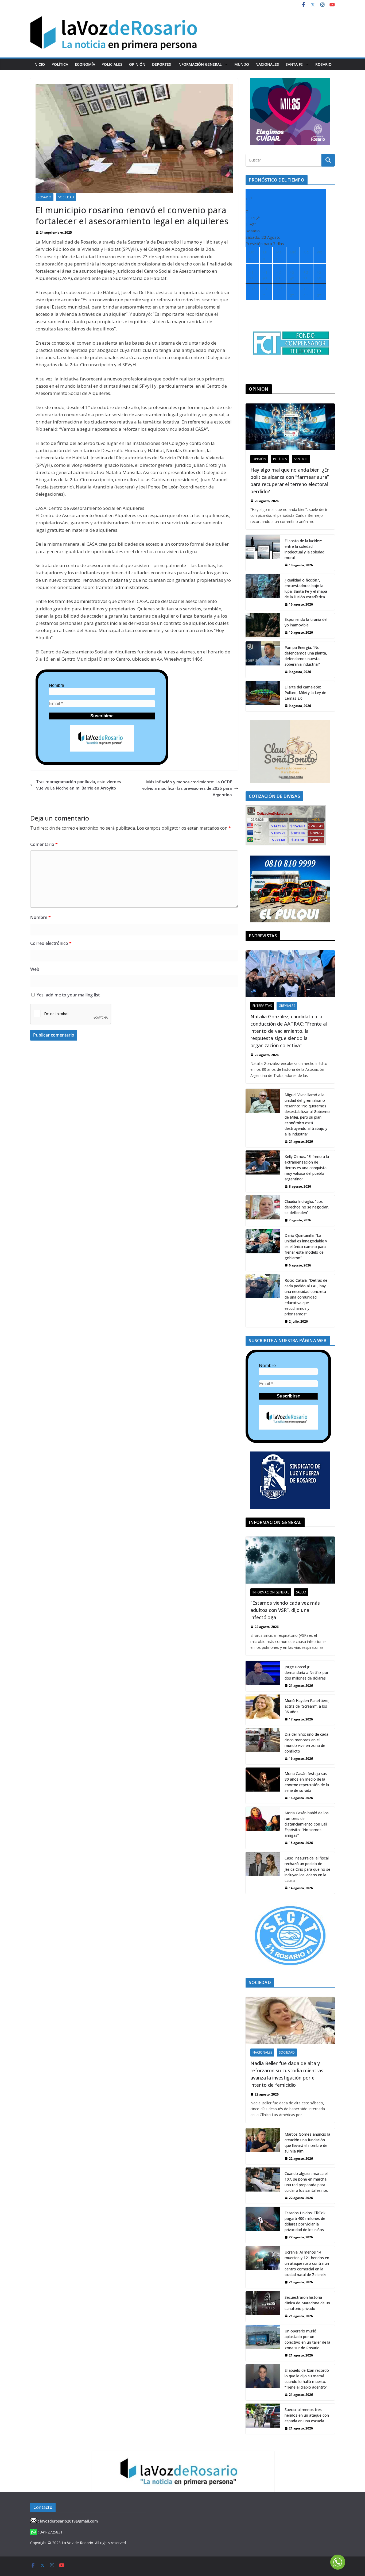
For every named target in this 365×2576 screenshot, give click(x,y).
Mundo (242, 64)
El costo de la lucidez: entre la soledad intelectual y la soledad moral (304, 549)
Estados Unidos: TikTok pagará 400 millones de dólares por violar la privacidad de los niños (305, 2221)
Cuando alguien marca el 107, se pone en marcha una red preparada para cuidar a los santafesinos (306, 2182)
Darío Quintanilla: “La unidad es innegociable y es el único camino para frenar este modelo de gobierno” (306, 1247)
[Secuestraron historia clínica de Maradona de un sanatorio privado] (263, 2307)
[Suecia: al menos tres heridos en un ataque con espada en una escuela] (263, 2419)
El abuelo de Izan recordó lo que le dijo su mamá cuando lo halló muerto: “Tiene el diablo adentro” (307, 2379)
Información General (200, 64)
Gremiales (287, 1006)
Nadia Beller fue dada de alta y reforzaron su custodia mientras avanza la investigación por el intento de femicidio (287, 2074)
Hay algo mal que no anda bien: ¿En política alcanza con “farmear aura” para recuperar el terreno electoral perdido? (290, 481)
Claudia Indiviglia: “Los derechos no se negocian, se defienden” (307, 1207)
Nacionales (267, 64)
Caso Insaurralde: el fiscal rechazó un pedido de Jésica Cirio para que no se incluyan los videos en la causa (307, 1869)
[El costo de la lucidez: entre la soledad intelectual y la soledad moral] (263, 553)
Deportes (162, 64)
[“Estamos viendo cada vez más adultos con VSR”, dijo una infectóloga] (290, 1560)
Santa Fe (294, 64)
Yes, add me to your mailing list (68, 995)
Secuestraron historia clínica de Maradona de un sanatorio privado (307, 2303)
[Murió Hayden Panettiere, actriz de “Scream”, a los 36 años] (263, 1710)
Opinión (137, 64)
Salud (301, 1592)
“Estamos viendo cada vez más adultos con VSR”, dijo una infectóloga (285, 1610)
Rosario (323, 64)
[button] (225, 64)
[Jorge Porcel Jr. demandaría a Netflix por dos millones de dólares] (263, 1676)
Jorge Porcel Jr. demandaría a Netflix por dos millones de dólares (306, 1672)
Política (60, 64)
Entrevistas (262, 1006)
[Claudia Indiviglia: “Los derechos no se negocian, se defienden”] (263, 1211)
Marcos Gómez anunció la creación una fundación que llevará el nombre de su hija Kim (307, 2143)
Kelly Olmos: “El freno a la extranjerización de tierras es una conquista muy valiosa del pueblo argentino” (307, 1168)
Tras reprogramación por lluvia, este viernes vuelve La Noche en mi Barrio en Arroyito (79, 785)
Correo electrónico (51, 943)
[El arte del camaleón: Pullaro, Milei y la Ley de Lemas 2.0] (263, 696)
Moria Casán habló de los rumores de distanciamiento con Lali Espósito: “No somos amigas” (307, 1824)
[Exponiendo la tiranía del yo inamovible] (263, 626)
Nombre (57, 685)
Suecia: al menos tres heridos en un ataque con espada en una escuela (307, 2415)
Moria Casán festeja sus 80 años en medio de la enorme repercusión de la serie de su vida (307, 1782)
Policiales (112, 64)
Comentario (44, 844)
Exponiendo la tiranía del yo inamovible (306, 622)
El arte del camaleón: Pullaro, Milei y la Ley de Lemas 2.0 (305, 693)
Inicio (39, 64)
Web (35, 969)
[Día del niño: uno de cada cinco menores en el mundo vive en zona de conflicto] (263, 1746)
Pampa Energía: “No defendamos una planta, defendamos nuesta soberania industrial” (306, 656)
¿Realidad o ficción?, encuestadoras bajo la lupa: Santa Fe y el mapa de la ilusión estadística (306, 588)
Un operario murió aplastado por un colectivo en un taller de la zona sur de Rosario (307, 2339)
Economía (85, 64)
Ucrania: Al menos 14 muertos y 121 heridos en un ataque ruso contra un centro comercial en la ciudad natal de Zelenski (307, 2263)
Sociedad (66, 197)
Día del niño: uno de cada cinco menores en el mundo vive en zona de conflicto (306, 1743)
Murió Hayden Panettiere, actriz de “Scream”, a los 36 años (307, 1706)
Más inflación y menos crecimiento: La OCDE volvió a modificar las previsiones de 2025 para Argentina (187, 788)
